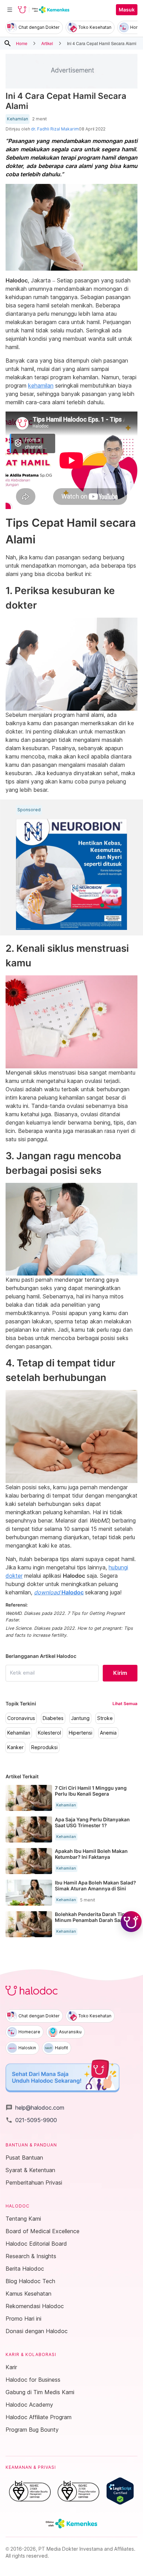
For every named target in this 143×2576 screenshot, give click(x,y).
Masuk (127, 10)
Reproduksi (44, 1747)
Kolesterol (49, 1733)
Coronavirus (21, 1718)
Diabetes (53, 1718)
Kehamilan (18, 119)
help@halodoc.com (35, 2108)
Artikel (47, 43)
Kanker (15, 1747)
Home (22, 43)
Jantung (80, 1718)
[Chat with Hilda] (131, 1922)
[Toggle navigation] (10, 10)
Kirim (120, 1673)
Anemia (108, 1733)
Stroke (105, 1718)
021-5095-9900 (31, 2120)
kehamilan (41, 385)
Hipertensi (81, 1733)
